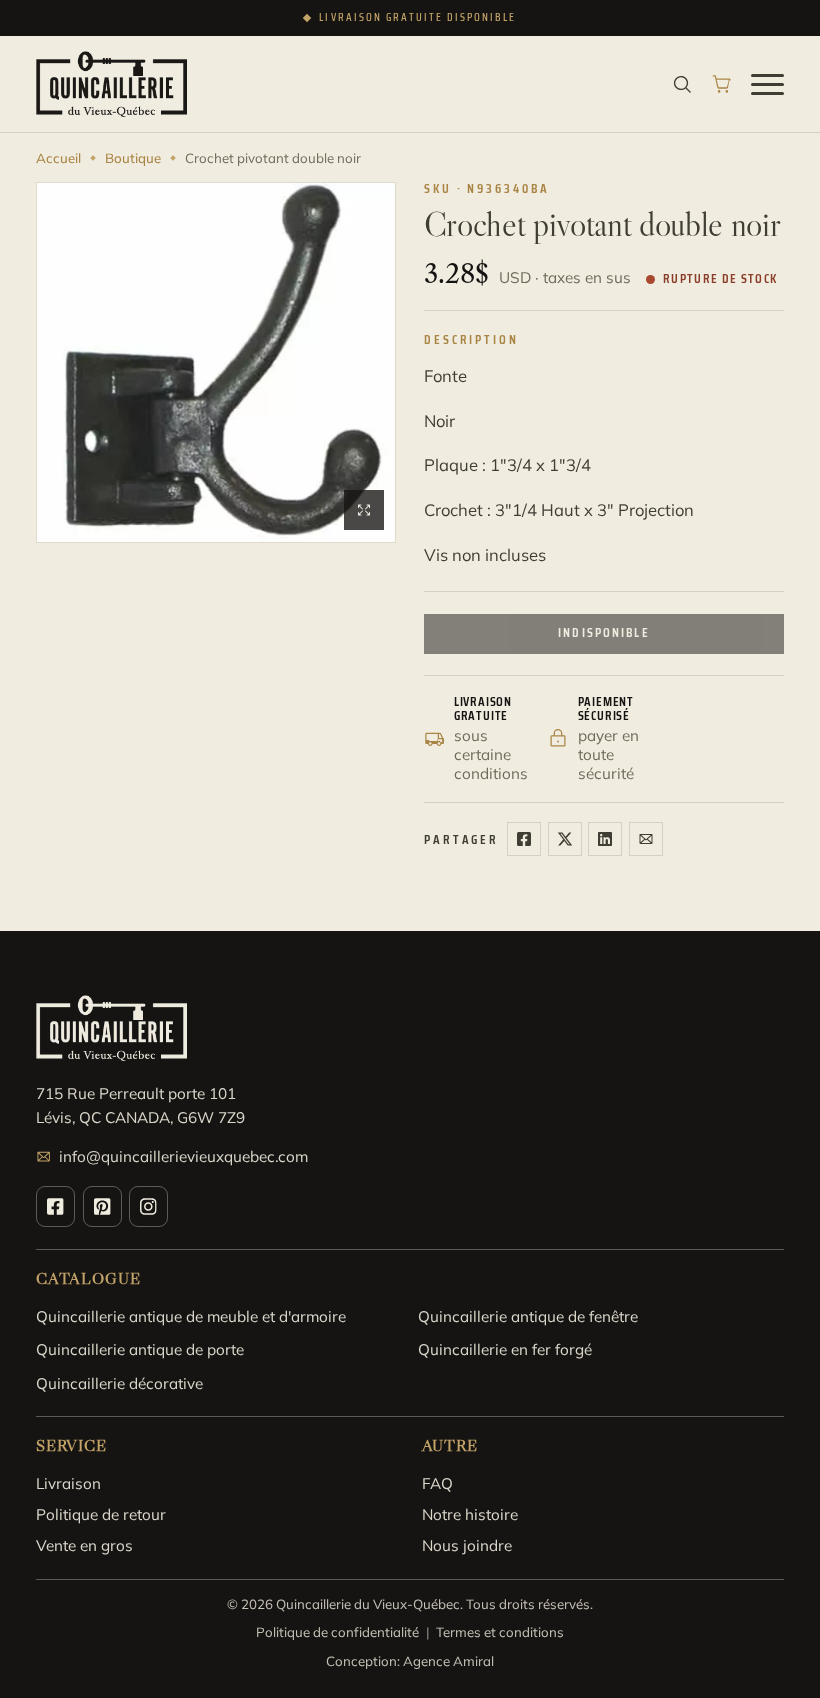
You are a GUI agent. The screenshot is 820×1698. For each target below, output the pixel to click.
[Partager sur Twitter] (565, 839)
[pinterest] (102, 1206)
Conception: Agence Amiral (410, 1661)
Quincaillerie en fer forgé (505, 1349)
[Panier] (722, 84)
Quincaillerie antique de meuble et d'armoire (191, 1316)
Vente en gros (84, 1545)
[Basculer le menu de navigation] (767, 84)
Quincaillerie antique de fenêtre (528, 1316)
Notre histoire (470, 1514)
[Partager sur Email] (646, 839)
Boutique (133, 158)
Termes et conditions (500, 1632)
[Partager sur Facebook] (524, 839)
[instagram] (148, 1206)
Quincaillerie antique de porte (140, 1349)
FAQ (437, 1483)
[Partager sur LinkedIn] (605, 839)
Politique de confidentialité (337, 1632)
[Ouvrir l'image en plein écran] (364, 510)
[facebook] (55, 1206)
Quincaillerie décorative (119, 1383)
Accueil (58, 158)
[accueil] (111, 84)
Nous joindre (467, 1545)
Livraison (68, 1483)
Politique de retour (101, 1514)
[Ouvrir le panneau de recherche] (682, 84)
